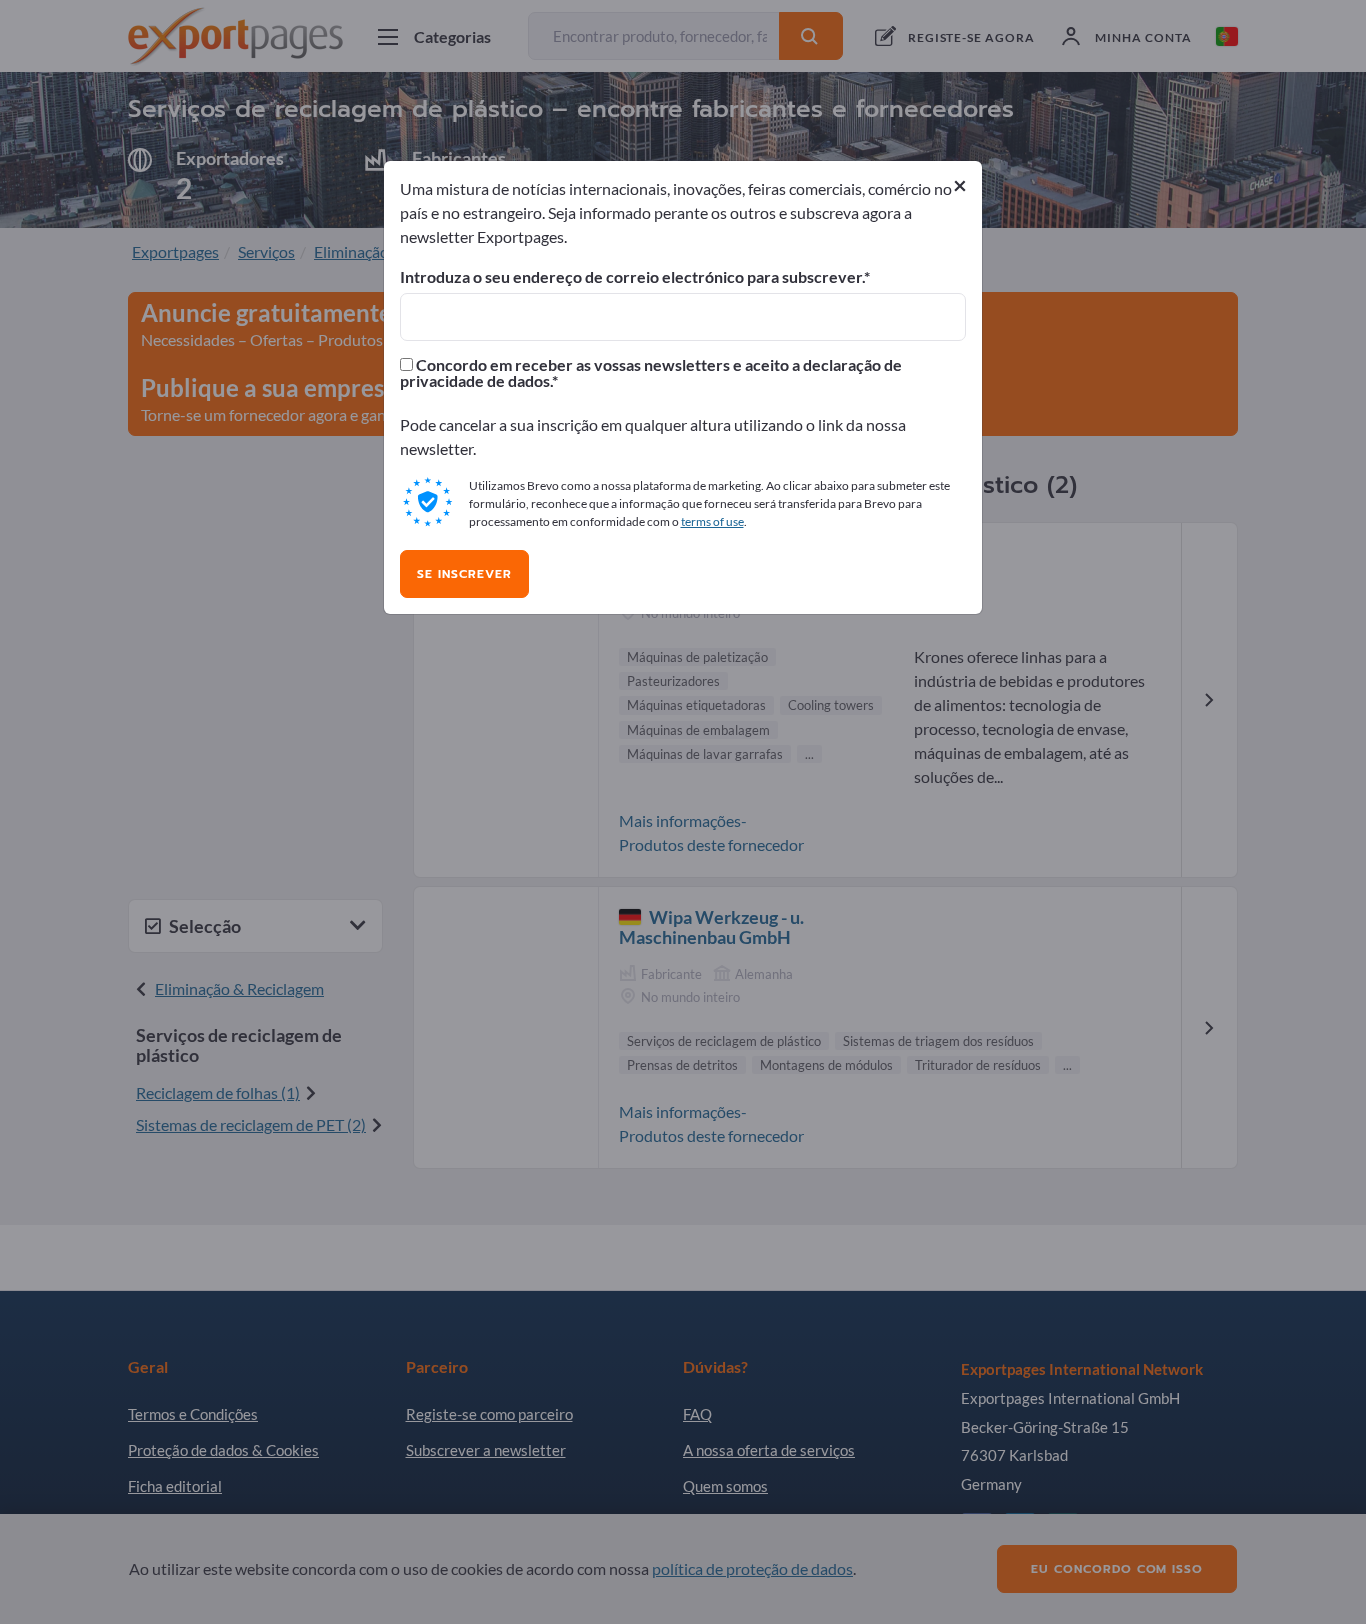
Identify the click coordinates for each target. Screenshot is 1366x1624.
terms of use (712, 521)
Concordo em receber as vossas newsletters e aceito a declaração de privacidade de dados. (651, 373)
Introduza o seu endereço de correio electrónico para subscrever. (632, 277)
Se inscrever (464, 574)
